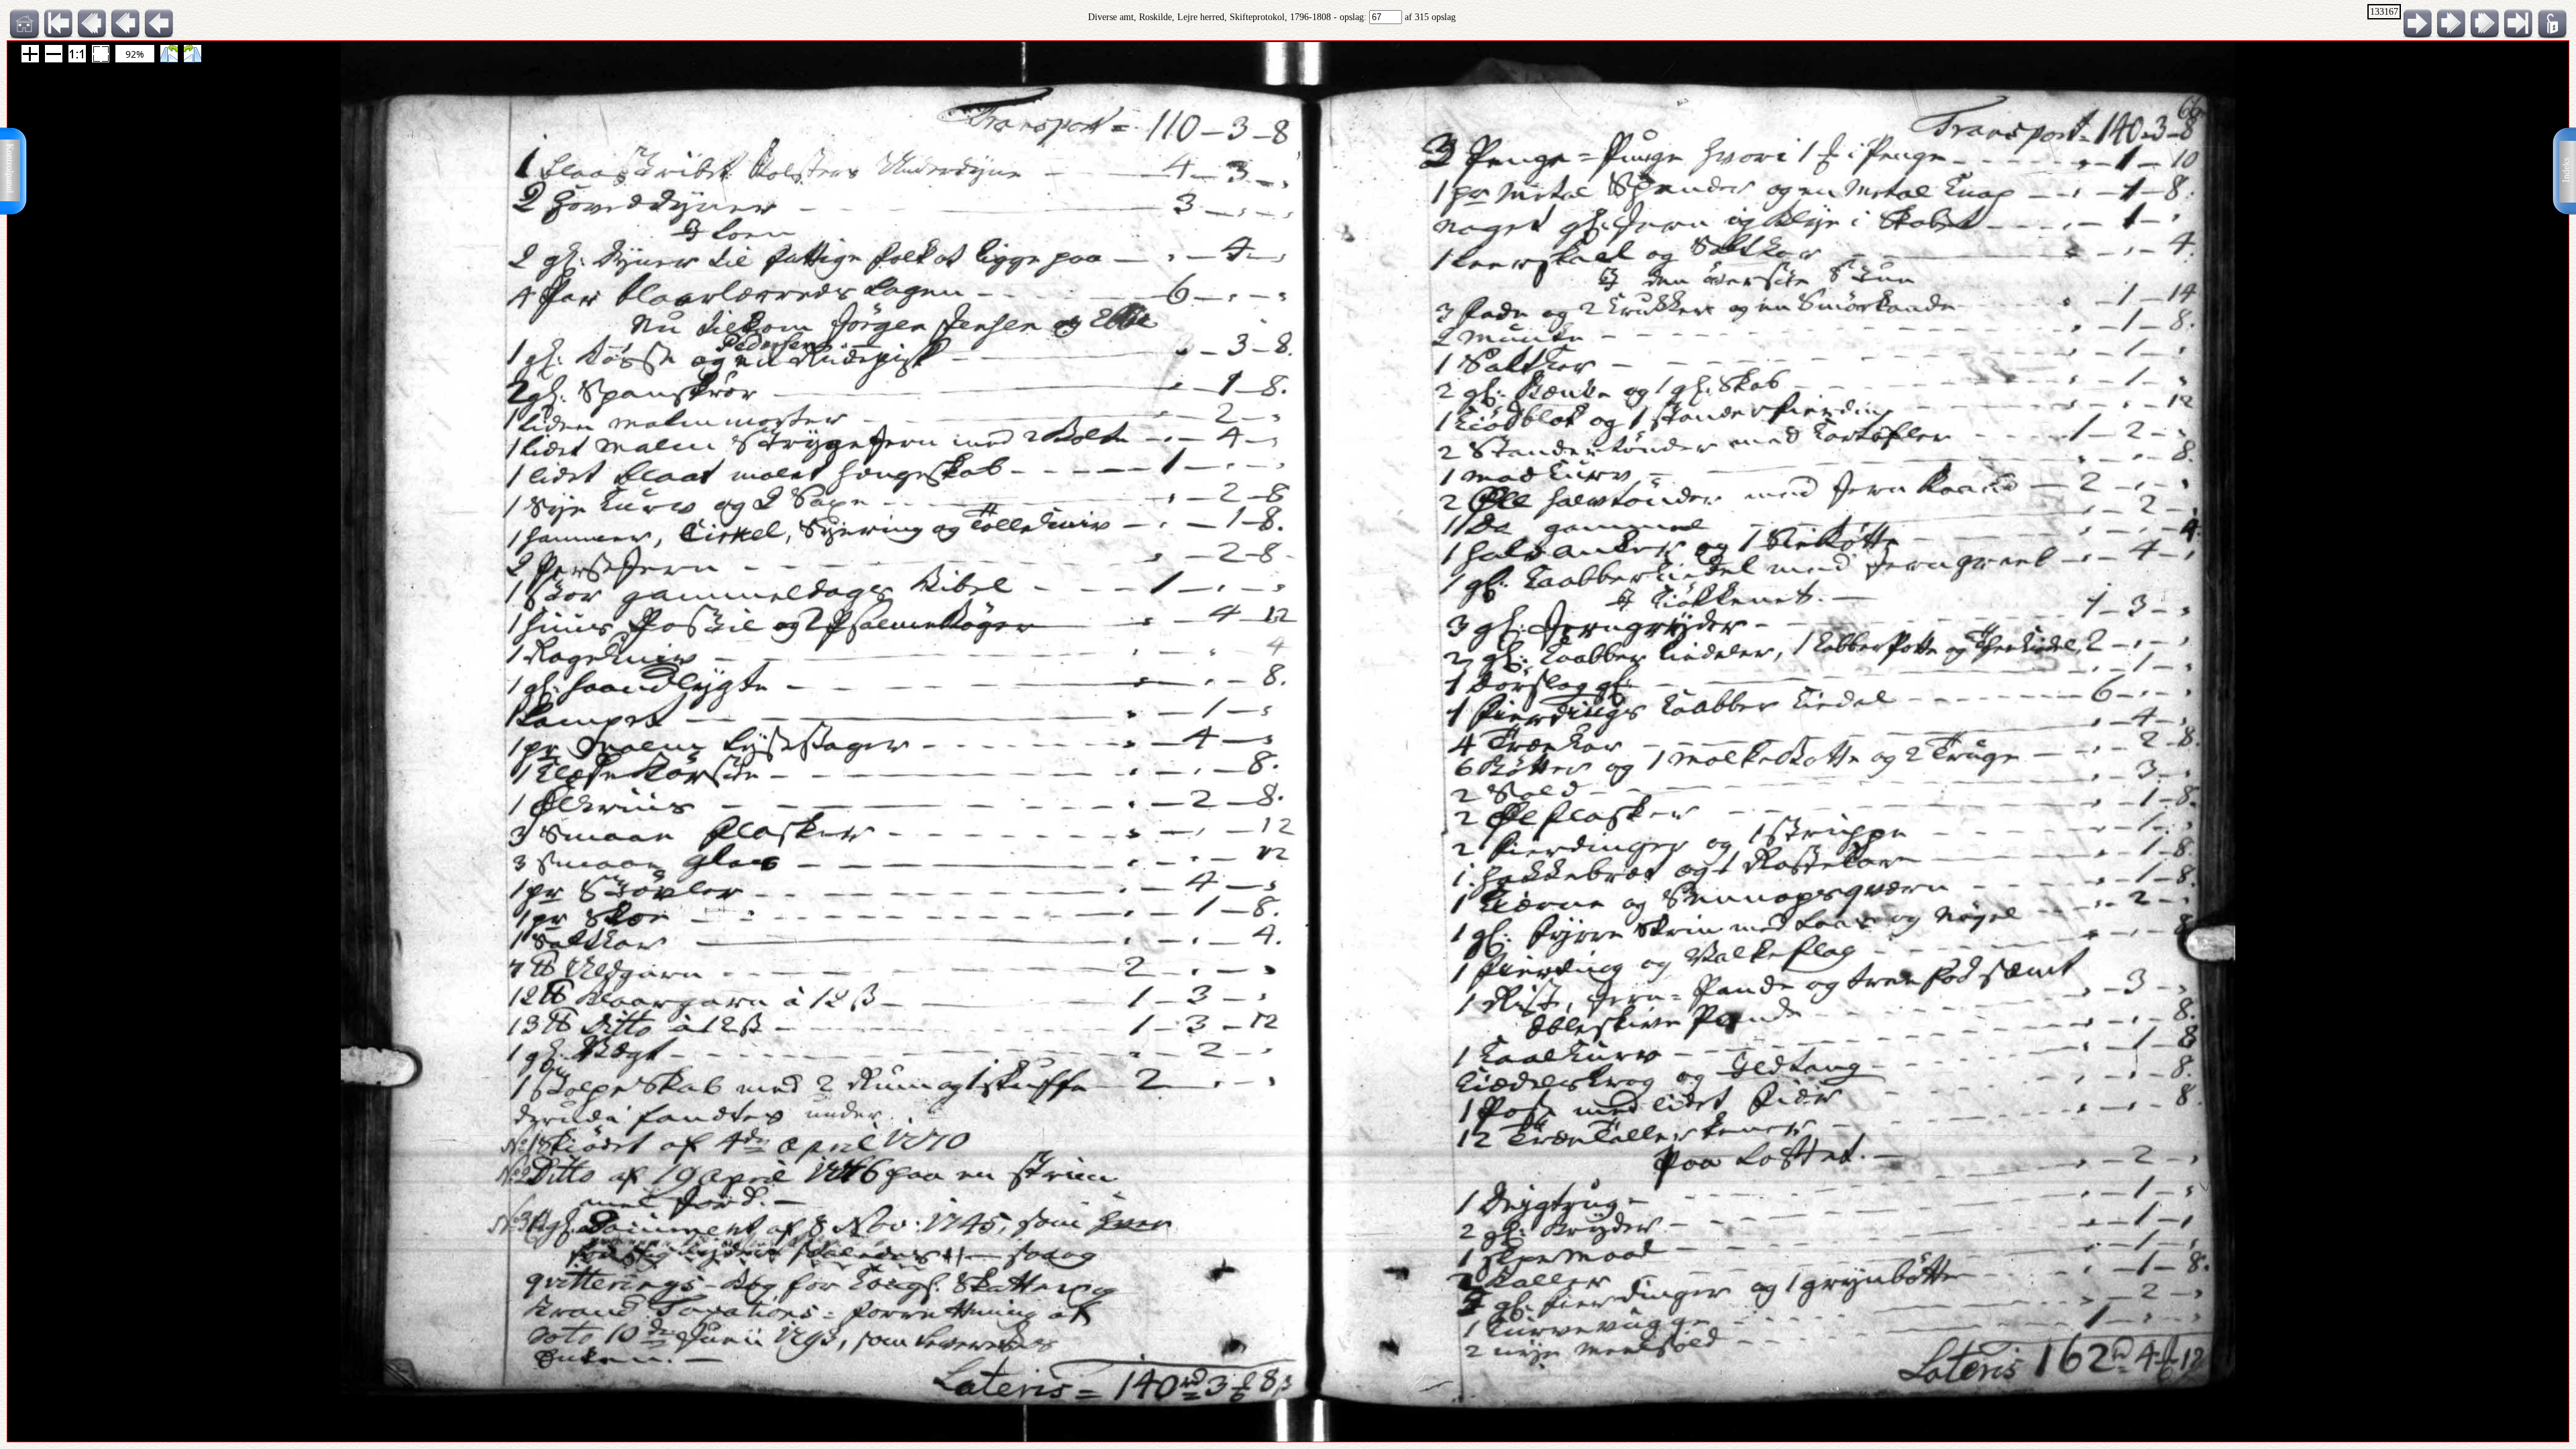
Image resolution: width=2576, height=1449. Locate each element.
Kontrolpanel (10, 168)
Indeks (2566, 170)
